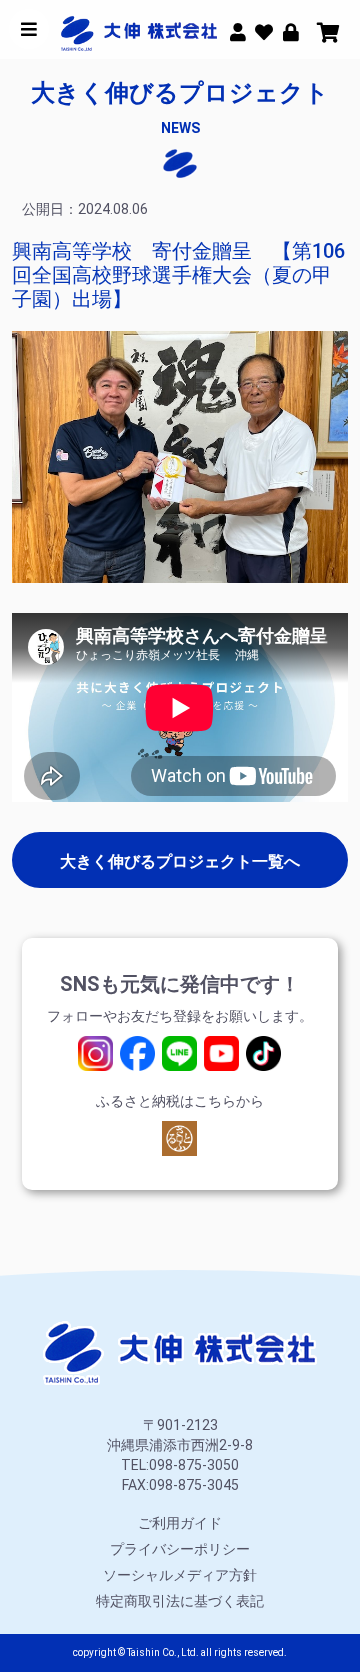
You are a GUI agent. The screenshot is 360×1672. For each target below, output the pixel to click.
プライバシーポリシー (180, 1549)
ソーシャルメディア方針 (180, 1575)
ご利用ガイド (180, 1523)
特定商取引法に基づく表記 (180, 1601)
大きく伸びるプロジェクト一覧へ (180, 861)
